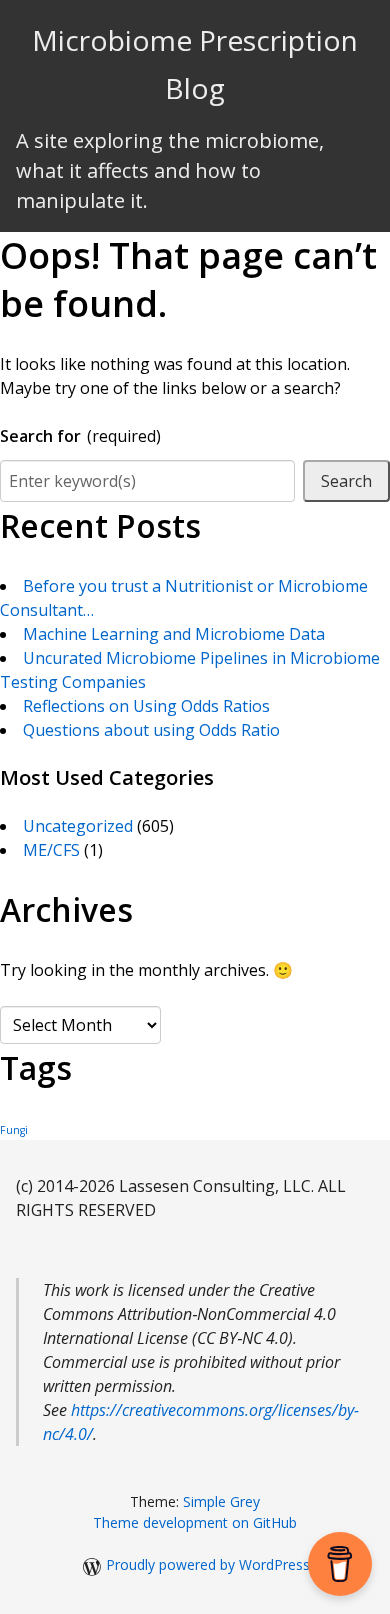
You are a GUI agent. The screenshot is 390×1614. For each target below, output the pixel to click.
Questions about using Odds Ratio (151, 730)
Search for (80, 436)
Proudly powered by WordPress (208, 1564)
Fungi (14, 1130)
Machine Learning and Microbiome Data (174, 634)
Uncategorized (78, 826)
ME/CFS (51, 850)
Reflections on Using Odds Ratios (146, 706)
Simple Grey (221, 1501)
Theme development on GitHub (195, 1522)
